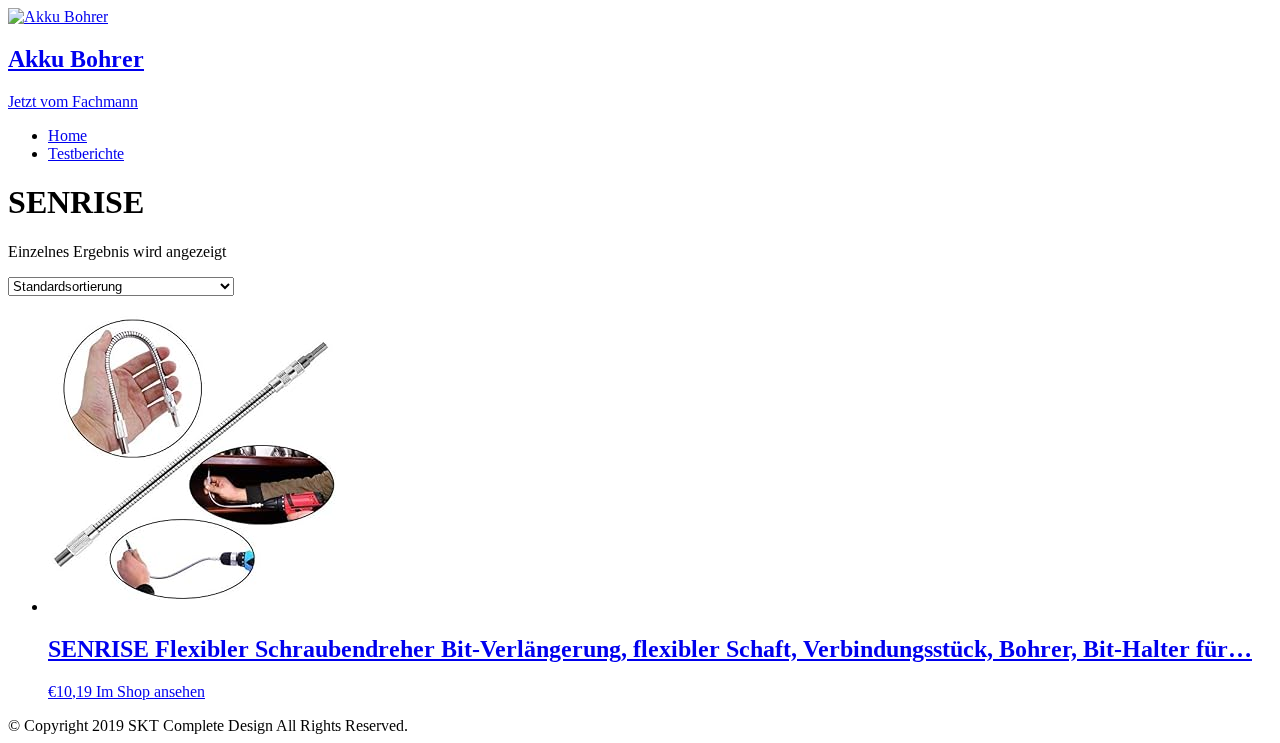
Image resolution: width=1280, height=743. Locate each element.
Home (67, 135)
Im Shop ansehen (150, 691)
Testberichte (86, 153)
